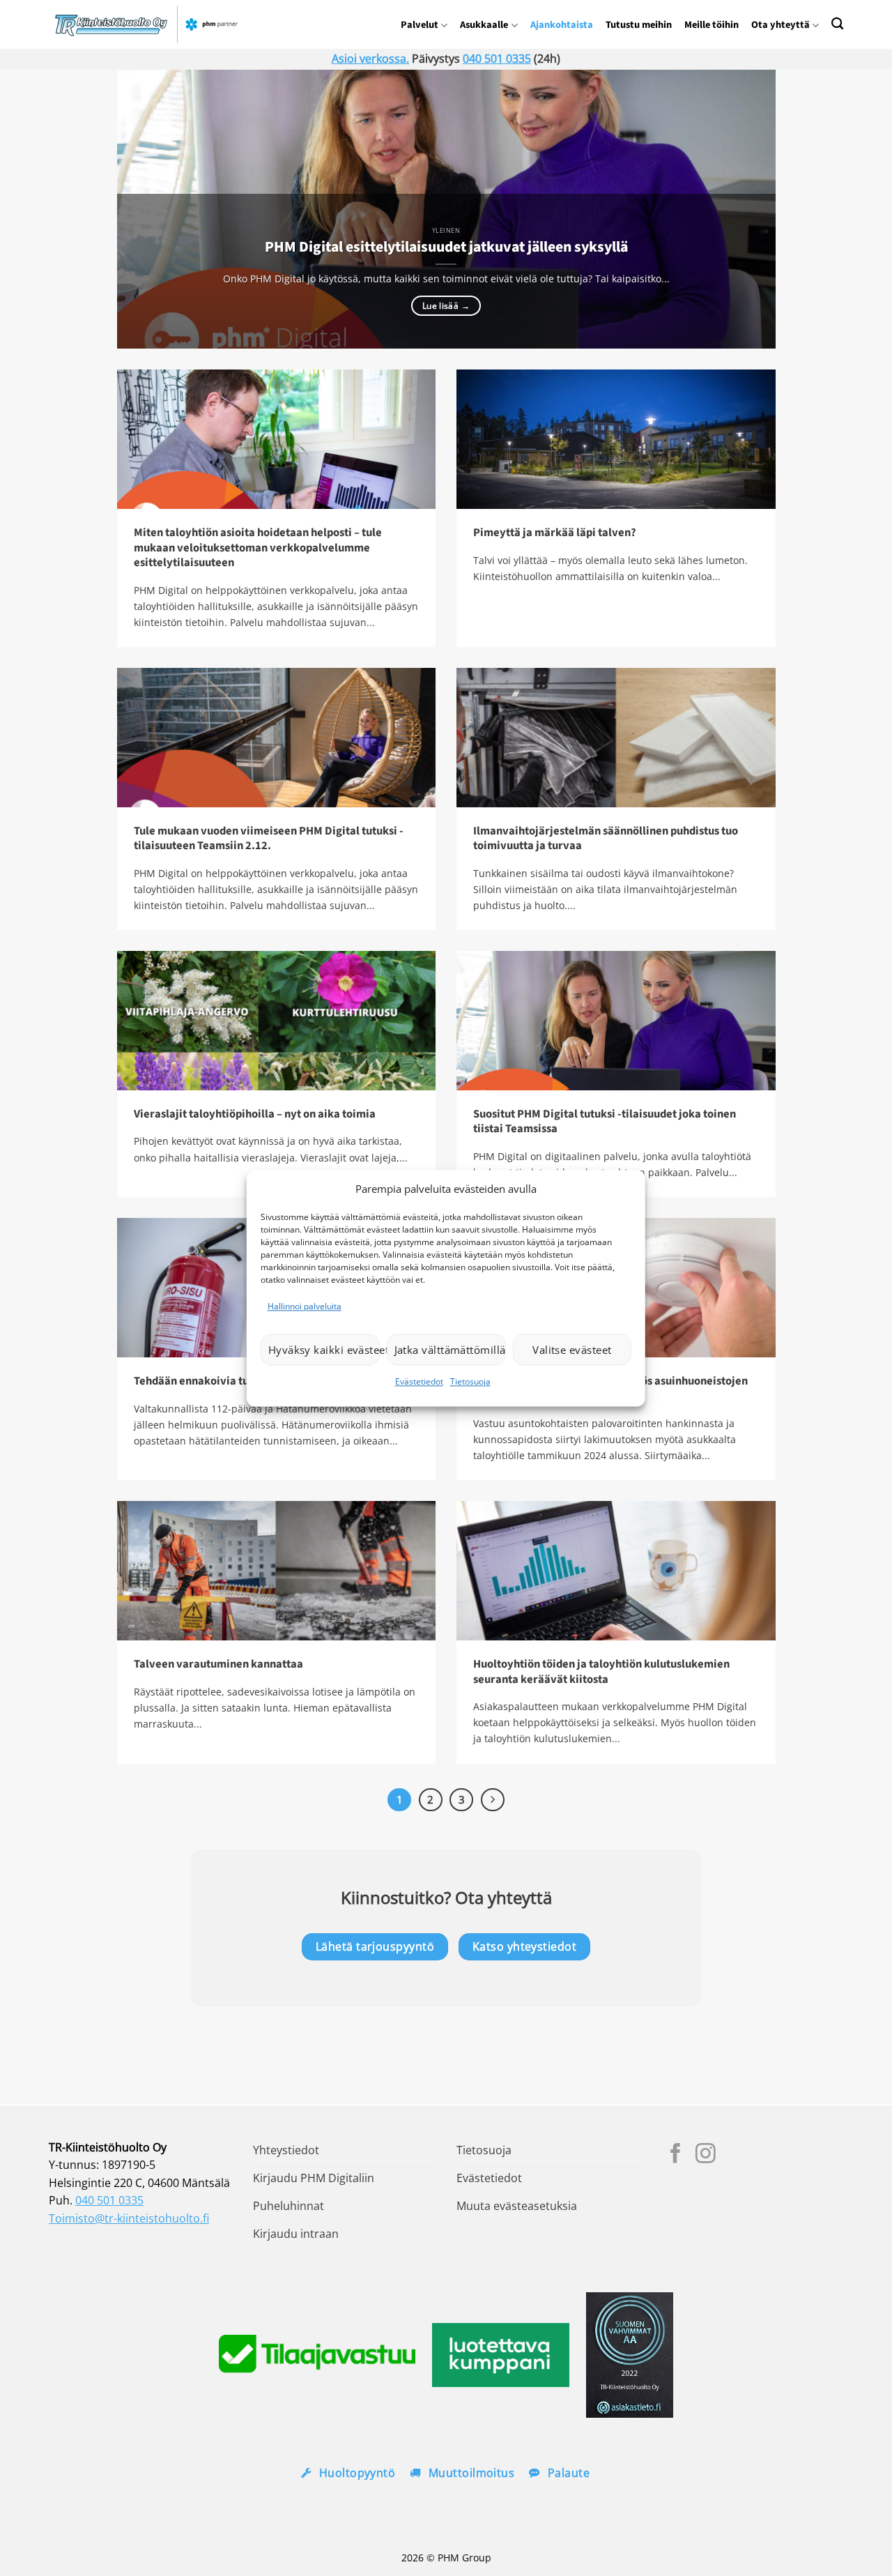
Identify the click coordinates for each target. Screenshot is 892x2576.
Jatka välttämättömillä (450, 1350)
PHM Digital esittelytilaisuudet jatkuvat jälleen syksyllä (446, 247)
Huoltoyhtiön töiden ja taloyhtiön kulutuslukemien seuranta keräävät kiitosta (601, 1672)
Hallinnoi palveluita (305, 1306)
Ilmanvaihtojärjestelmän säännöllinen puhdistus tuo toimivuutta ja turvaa (606, 839)
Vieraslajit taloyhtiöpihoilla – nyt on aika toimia (255, 1115)
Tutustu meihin (639, 25)
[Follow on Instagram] (706, 2155)
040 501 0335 (497, 59)
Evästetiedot (419, 1382)
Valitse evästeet (572, 1350)
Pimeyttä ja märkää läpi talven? (555, 533)
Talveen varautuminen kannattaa (218, 1665)
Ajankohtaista (562, 25)
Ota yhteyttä (780, 25)
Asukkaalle (484, 25)
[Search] (837, 23)
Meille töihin (712, 25)
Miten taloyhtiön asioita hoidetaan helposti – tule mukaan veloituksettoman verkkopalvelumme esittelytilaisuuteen (258, 548)
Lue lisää (446, 306)
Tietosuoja (470, 1382)
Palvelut (420, 25)
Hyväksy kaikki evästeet (324, 1350)
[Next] (744, 209)
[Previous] (148, 209)
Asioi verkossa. (370, 59)
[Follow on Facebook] (676, 2155)
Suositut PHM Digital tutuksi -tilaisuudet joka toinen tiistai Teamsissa (605, 1122)
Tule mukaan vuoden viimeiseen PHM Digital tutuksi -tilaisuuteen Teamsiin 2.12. (269, 839)
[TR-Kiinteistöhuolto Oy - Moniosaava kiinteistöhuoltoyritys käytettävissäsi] (150, 24)
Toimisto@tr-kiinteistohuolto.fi (129, 2218)
